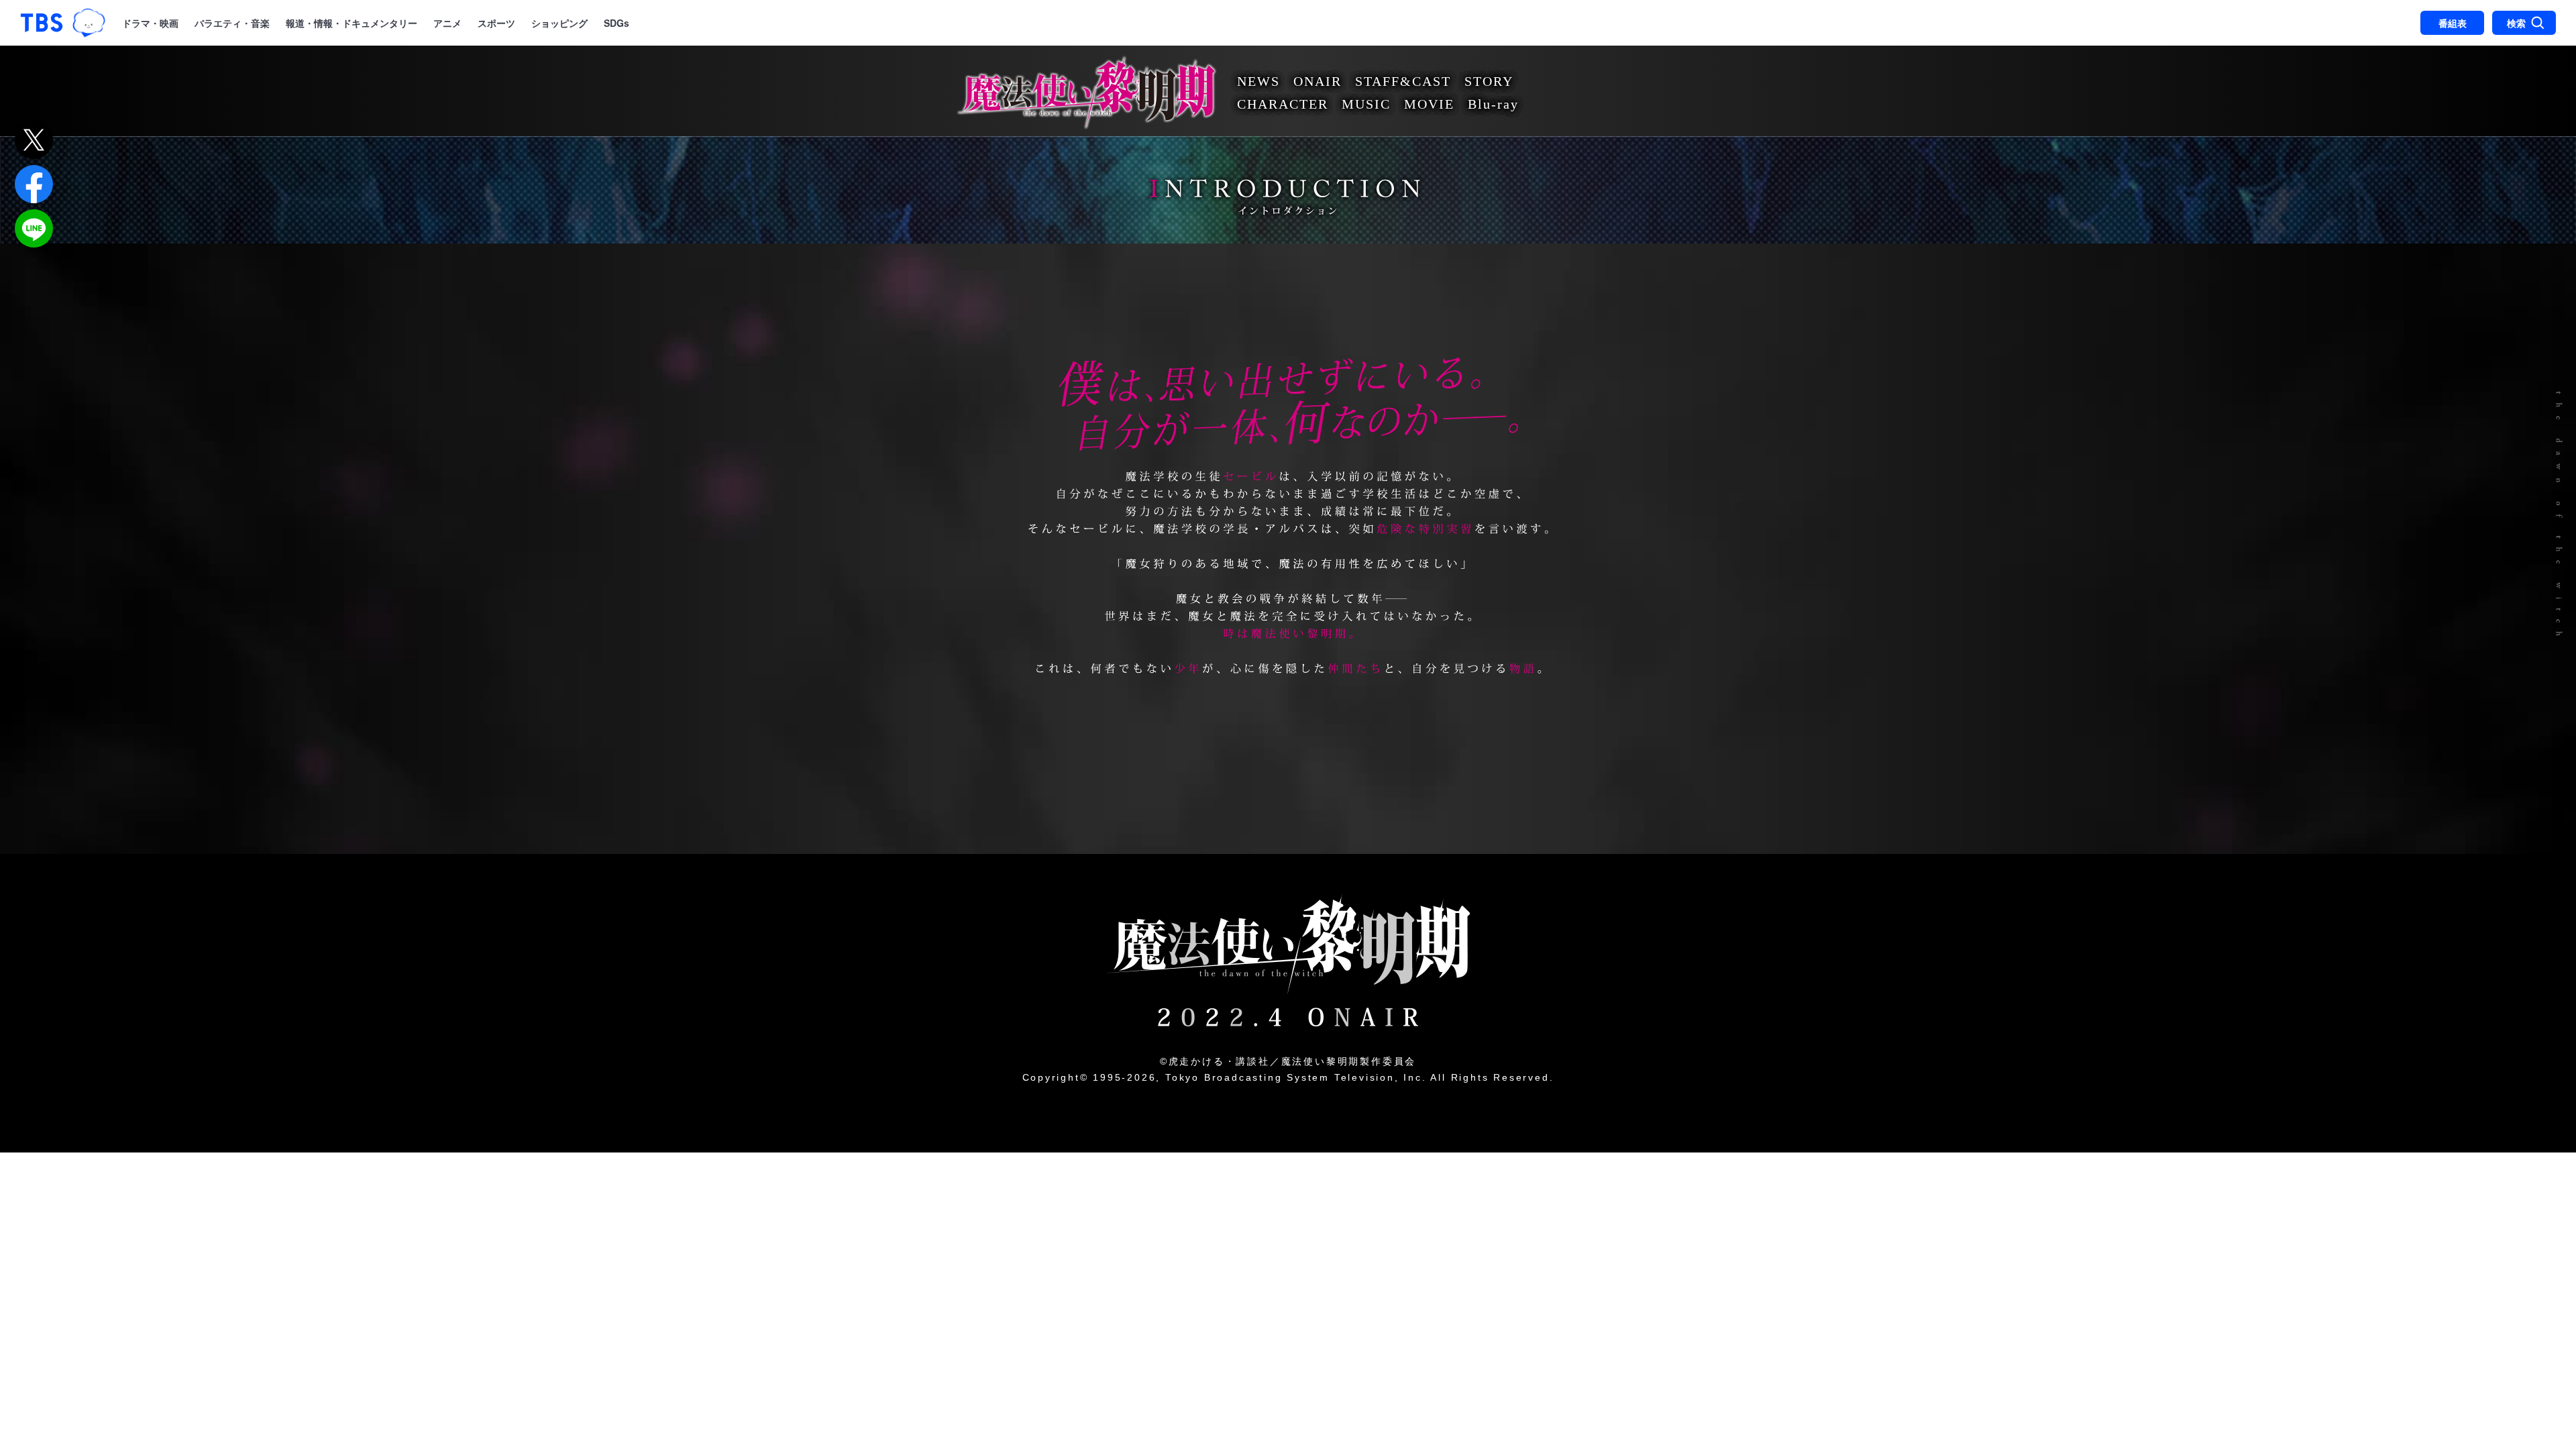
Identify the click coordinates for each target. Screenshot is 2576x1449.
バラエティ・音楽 (232, 23)
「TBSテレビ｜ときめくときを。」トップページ (42, 23)
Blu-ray (1493, 104)
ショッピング (559, 23)
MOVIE (1429, 104)
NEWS (1258, 81)
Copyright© (1056, 1077)
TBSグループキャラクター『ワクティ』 (89, 23)
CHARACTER (1283, 104)
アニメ (447, 23)
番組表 (2453, 23)
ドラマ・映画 (150, 23)
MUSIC (1366, 104)
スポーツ (496, 23)
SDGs (616, 23)
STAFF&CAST (1403, 81)
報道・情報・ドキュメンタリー (352, 23)
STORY (1489, 81)
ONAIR (1318, 81)
